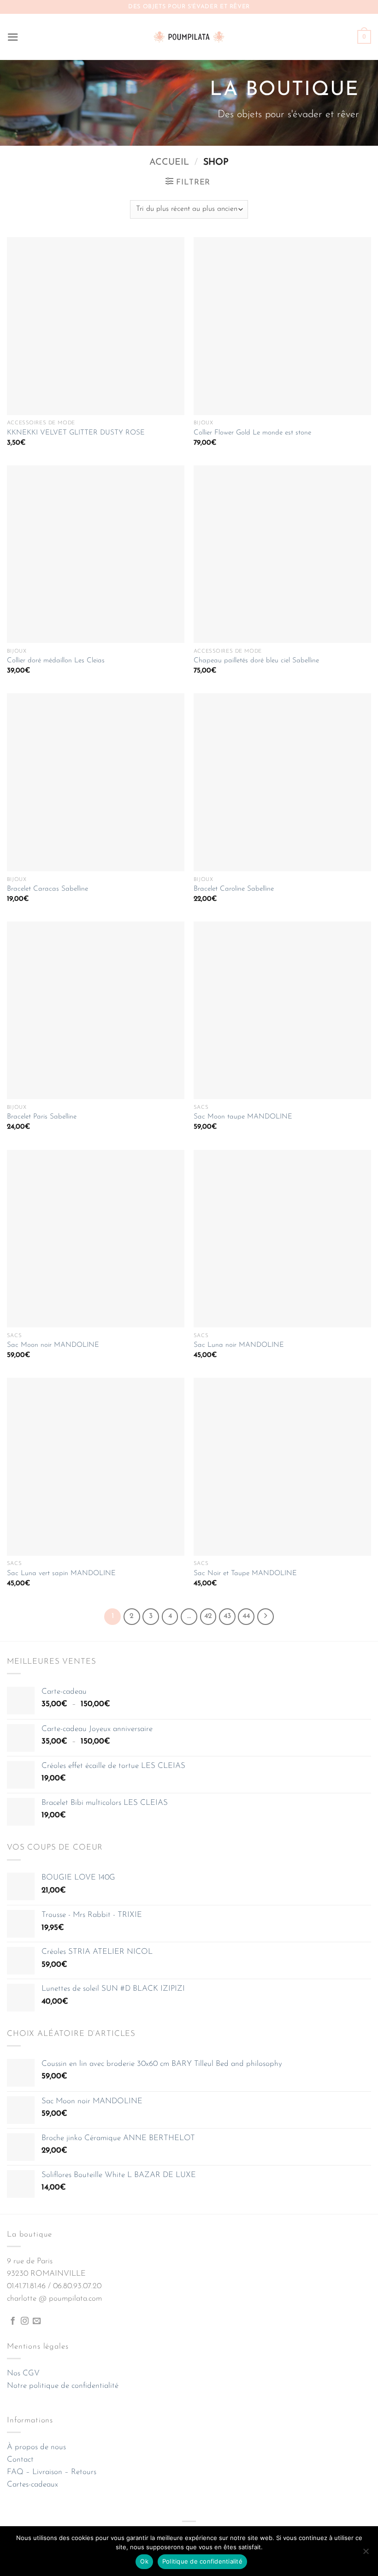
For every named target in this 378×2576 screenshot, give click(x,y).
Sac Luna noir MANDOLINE (239, 1345)
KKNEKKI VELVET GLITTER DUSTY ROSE (76, 433)
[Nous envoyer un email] (37, 2321)
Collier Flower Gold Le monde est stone (252, 433)
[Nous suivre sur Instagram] (25, 2321)
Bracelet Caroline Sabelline (234, 889)
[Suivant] (266, 1617)
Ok (144, 2561)
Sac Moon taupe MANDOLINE (243, 1117)
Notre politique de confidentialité (63, 2386)
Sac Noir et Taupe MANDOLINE (245, 1574)
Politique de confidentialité (202, 2561)
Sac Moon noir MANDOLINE (53, 1345)
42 (208, 1616)
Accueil (169, 162)
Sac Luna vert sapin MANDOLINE (61, 1574)
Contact (20, 2460)
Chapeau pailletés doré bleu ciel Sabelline (256, 661)
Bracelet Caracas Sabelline (47, 889)
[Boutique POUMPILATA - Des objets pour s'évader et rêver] (189, 37)
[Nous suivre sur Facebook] (13, 2321)
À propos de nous (36, 2447)
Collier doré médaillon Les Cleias (56, 661)
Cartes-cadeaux (32, 2484)
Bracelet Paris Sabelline (42, 1117)
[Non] (366, 2554)
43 (227, 1616)
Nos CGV (23, 2373)
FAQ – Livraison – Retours (52, 2472)
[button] (13, 37)
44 (246, 1616)
